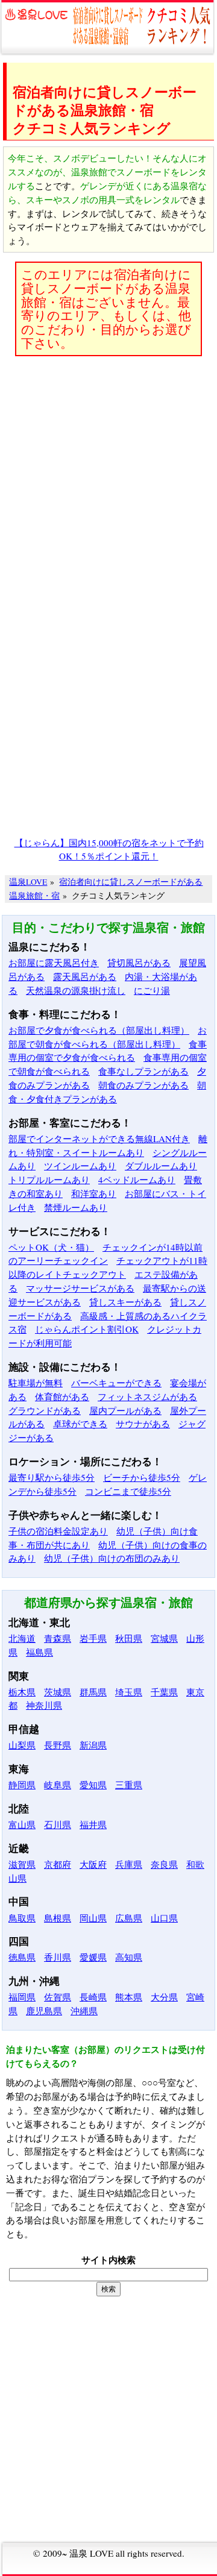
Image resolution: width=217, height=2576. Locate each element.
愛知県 (93, 1785)
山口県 (164, 1918)
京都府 (58, 1864)
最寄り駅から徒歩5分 (52, 1477)
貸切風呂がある (139, 963)
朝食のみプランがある (143, 1085)
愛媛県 (93, 1957)
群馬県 (93, 1692)
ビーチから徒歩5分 (142, 1477)
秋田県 (129, 1638)
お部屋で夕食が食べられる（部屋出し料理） (99, 1030)
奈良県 (164, 1864)
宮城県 (164, 1638)
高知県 (129, 1957)
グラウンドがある (45, 1410)
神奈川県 (44, 1705)
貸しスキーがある (125, 1302)
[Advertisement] (108, 474)
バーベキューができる (116, 1383)
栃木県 (22, 1692)
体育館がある (62, 1396)
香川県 (58, 1957)
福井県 (93, 1824)
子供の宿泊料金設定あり (58, 1531)
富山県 (22, 1824)
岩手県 (93, 1638)
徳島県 (22, 1957)
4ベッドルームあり (137, 1180)
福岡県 (22, 1997)
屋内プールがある (125, 1410)
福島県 (39, 1652)
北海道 (22, 1638)
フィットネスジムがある (147, 1396)
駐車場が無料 (36, 1383)
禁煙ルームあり (76, 1207)
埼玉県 (129, 1692)
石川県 (58, 1824)
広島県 (129, 1918)
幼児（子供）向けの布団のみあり (112, 1558)
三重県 (129, 1785)
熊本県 (129, 1997)
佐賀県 (58, 1997)
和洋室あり (94, 1193)
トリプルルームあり (49, 1180)
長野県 (58, 1745)
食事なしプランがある (143, 1071)
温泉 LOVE (91, 2553)
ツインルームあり (80, 1166)
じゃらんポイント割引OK (87, 1329)
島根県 (58, 1918)
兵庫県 (129, 1864)
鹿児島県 (44, 2011)
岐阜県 (58, 1785)
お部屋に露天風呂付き (54, 963)
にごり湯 (152, 990)
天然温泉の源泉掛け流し (76, 990)
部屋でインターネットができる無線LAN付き (99, 1139)
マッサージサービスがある (80, 1288)
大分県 (164, 1997)
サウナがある (143, 1424)
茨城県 (58, 1692)
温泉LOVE (28, 882)
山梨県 (22, 1745)
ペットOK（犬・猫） (51, 1247)
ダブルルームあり (161, 1166)
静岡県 (22, 1785)
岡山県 (93, 1918)
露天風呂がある (85, 976)
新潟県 (93, 1745)
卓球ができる (80, 1424)
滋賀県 (22, 1864)
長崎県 (93, 1997)
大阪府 (93, 1864)
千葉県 (164, 1692)
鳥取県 (22, 1918)
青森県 (58, 1638)
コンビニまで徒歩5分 (128, 1491)
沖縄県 (84, 2011)
